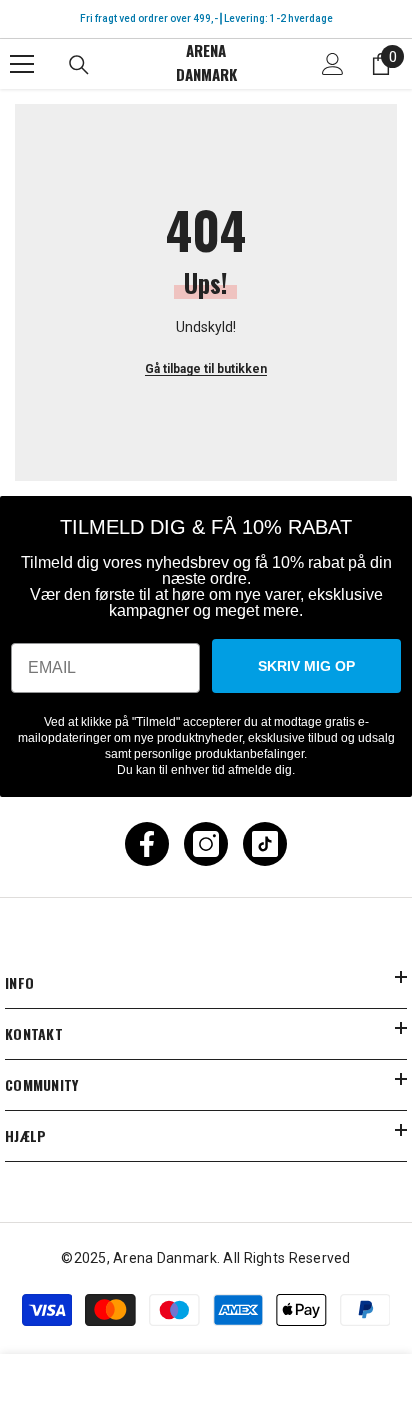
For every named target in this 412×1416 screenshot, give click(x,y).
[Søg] (79, 65)
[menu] (22, 64)
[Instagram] (206, 844)
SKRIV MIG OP (306, 666)
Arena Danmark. (168, 1258)
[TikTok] (265, 844)
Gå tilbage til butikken (206, 369)
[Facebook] (147, 844)
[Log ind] (333, 64)
